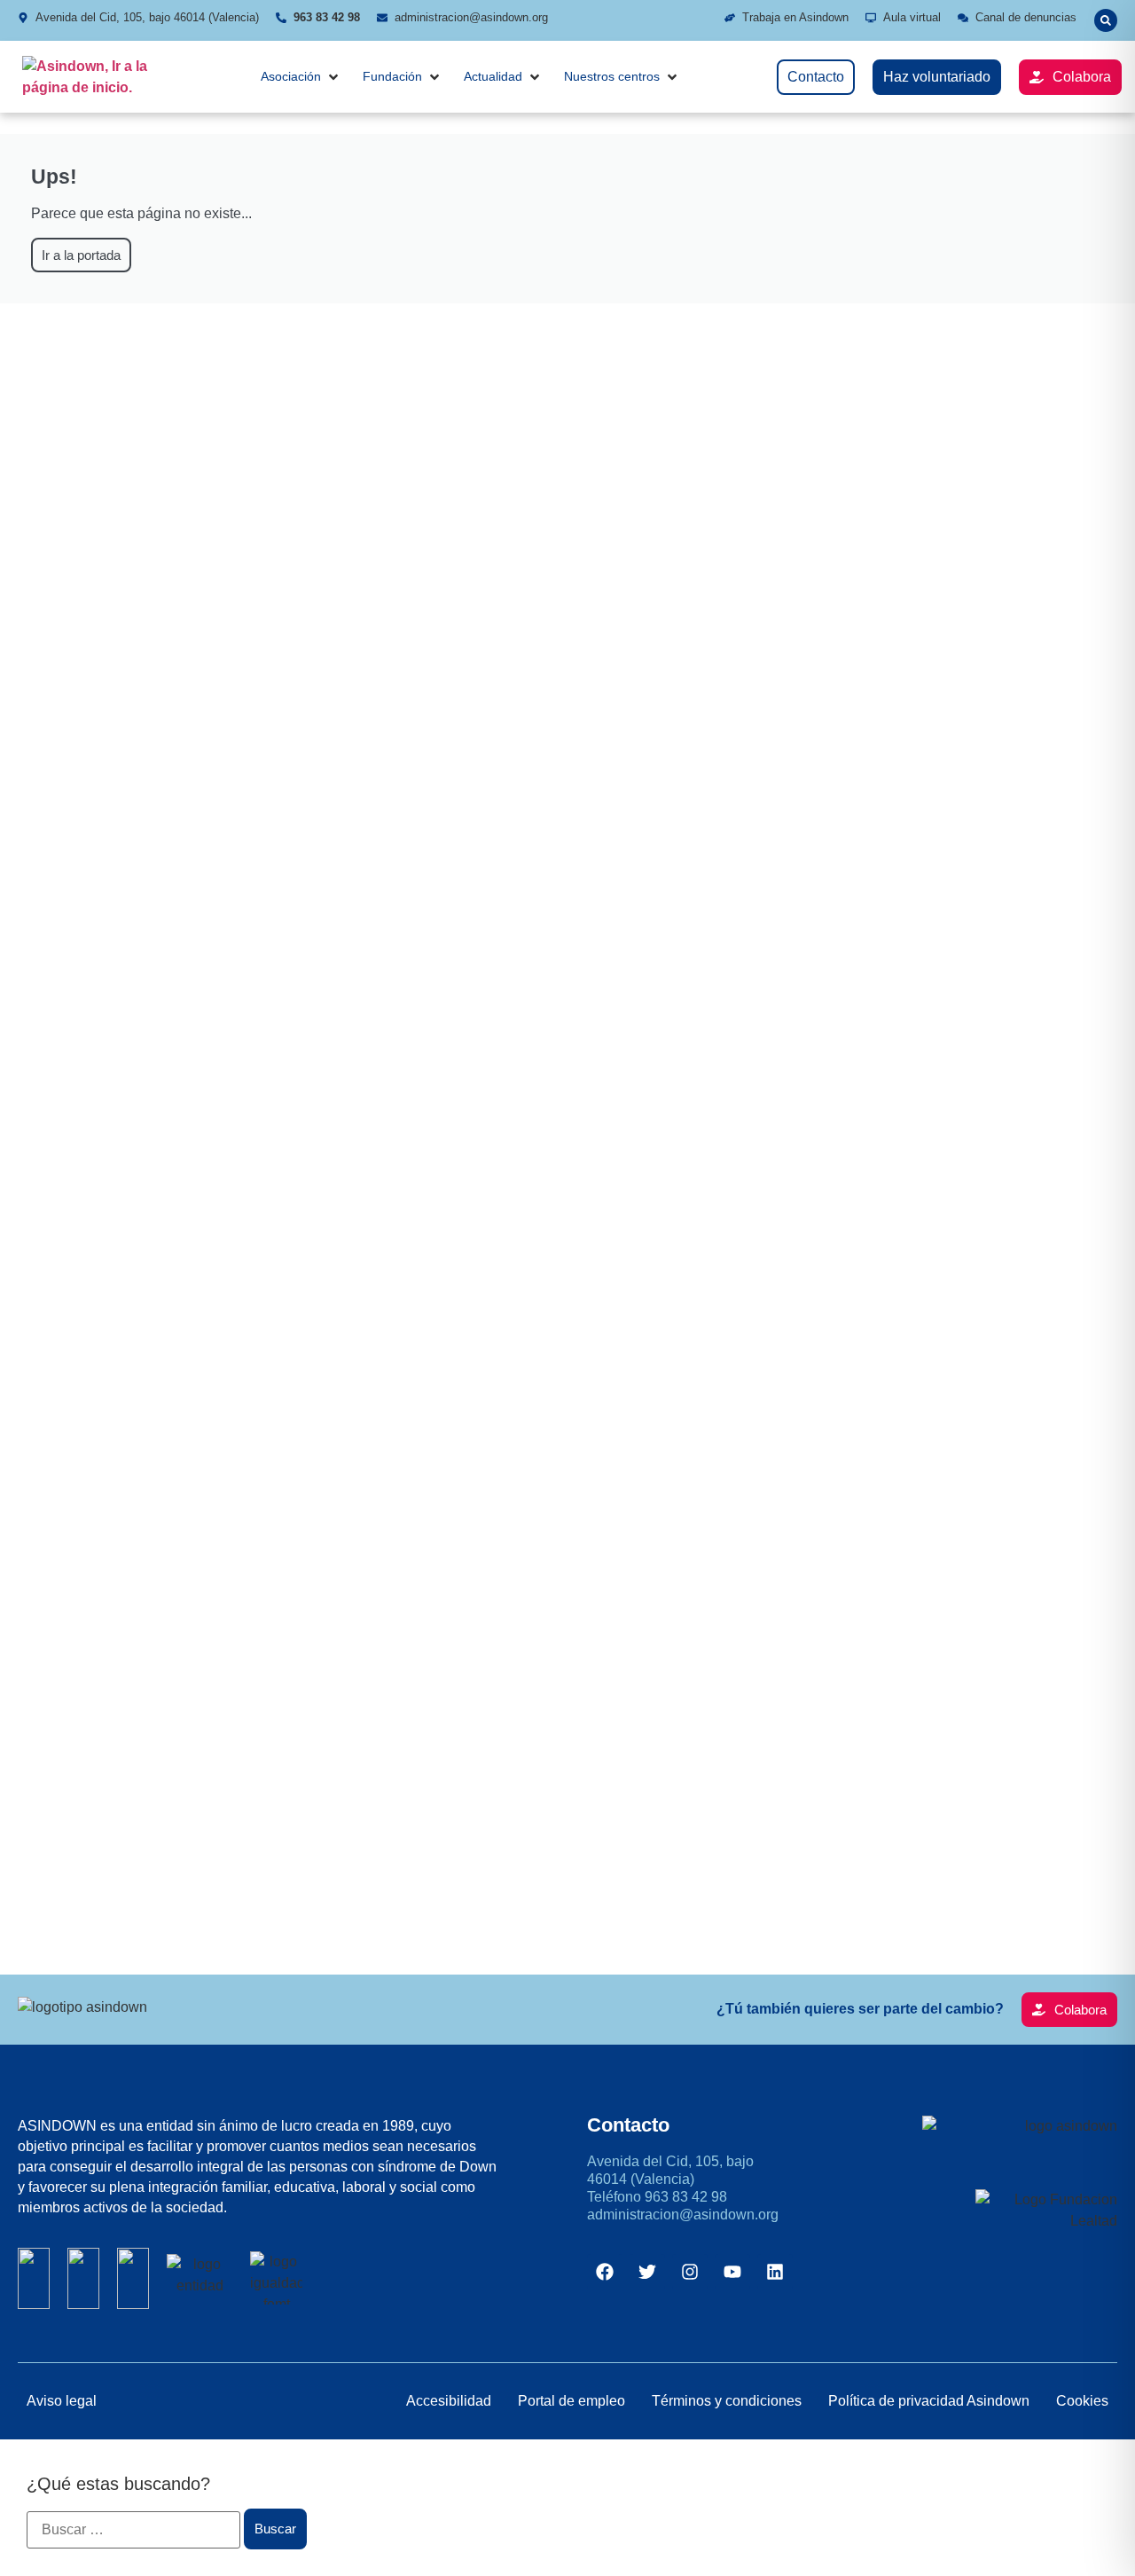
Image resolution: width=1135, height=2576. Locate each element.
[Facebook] (605, 2272)
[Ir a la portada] (93, 77)
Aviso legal (62, 2401)
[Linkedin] (775, 2272)
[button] (1106, 20)
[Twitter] (647, 2272)
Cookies (1082, 2401)
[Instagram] (690, 2272)
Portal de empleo (571, 2401)
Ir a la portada (81, 255)
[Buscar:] (133, 2530)
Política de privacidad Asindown (929, 2401)
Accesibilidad (449, 2401)
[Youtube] (732, 2272)
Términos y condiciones (727, 2401)
